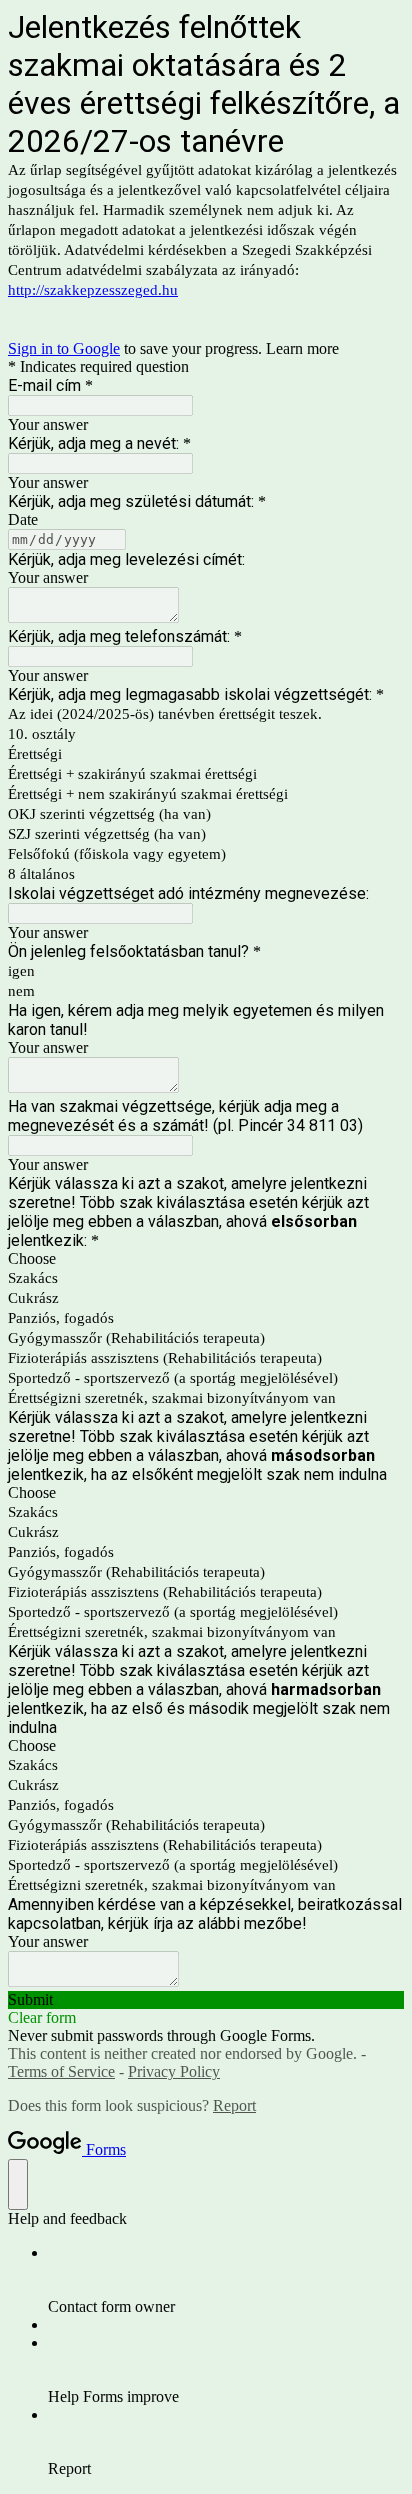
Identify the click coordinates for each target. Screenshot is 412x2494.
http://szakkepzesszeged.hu (93, 290)
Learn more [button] (302, 348)
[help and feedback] (18, 2184)
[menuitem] (226, 2280)
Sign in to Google (64, 348)
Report (234, 2105)
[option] (206, 1259)
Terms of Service (61, 2071)
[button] (206, 2000)
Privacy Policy (174, 2071)
